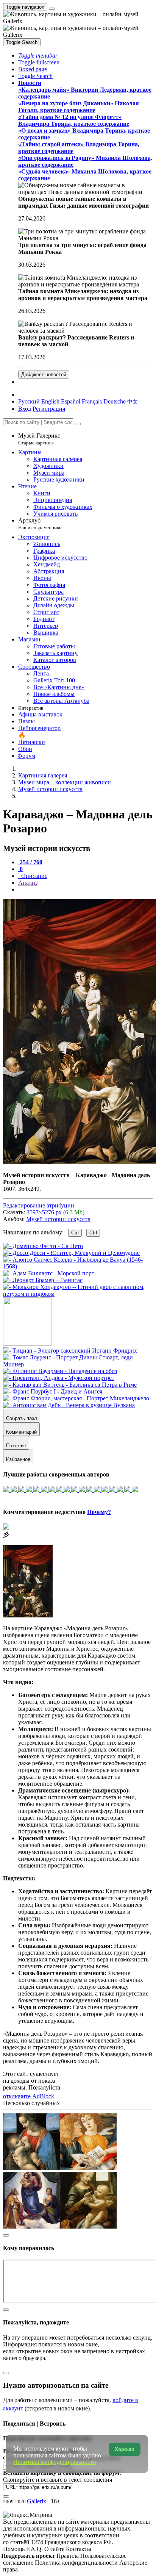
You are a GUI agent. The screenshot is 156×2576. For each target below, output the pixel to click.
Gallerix (37, 2501)
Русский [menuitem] (29, 401)
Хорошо (125, 2449)
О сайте (55, 2549)
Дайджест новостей (44, 375)
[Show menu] (52, 9)
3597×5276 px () (55, 1212)
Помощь (15, 2549)
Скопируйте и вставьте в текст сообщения (58, 2480)
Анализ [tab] (28, 883)
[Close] (78, 424)
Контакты (79, 2549)
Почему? (99, 1512)
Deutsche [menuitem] (115, 401)
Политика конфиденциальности (77, 2563)
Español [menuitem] (71, 401)
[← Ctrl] (78, 1294)
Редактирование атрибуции (39, 1205)
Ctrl (75, 1233)
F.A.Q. (35, 2549)
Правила (68, 2556)
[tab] (30, 862)
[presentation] (86, 890)
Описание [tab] (34, 876)
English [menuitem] (50, 401)
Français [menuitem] (92, 401)
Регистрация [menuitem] (49, 409)
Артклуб (40, 524)
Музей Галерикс (39, 439)
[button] (38, 56)
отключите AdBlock (29, 2096)
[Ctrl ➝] (70, 1351)
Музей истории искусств (58, 1219)
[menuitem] (133, 401)
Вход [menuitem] (25, 409)
